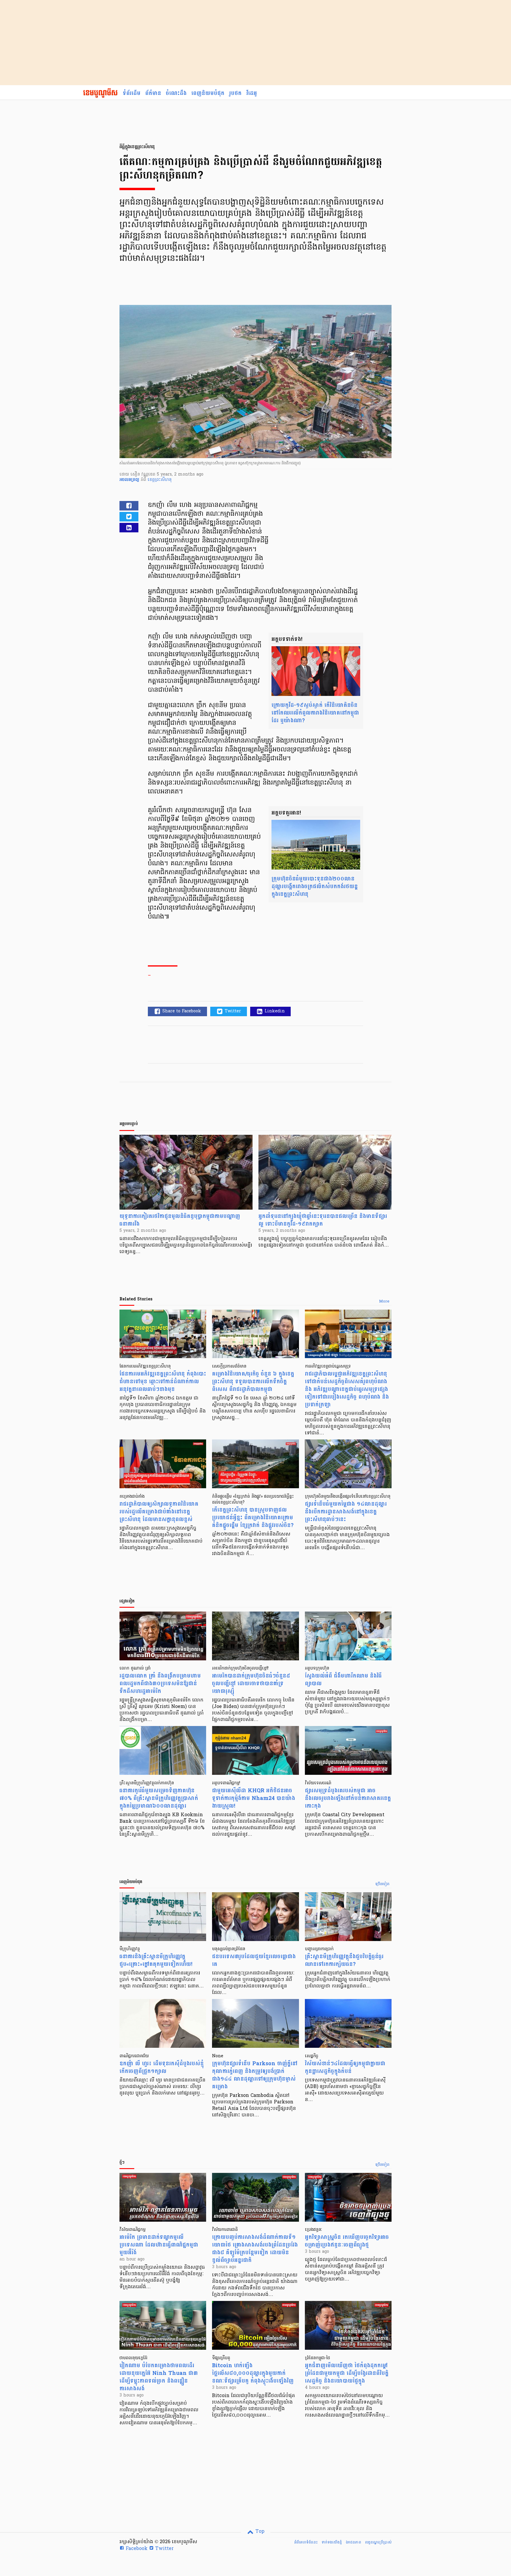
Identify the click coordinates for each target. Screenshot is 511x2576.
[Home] (100, 93)
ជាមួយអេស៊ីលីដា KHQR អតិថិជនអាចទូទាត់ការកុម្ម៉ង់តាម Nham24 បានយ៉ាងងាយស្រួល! (254, 1798)
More (384, 1302)
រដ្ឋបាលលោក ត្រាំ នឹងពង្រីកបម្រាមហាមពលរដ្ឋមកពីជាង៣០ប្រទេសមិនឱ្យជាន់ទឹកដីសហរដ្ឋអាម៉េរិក (160, 1684)
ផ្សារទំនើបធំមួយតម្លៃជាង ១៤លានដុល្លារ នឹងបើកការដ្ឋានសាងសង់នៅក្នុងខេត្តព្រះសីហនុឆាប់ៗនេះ (346, 1512)
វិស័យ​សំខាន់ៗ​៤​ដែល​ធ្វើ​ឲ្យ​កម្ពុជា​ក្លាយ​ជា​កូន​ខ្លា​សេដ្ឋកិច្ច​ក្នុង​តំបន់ (345, 2067)
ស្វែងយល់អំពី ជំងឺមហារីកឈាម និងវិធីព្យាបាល (343, 1680)
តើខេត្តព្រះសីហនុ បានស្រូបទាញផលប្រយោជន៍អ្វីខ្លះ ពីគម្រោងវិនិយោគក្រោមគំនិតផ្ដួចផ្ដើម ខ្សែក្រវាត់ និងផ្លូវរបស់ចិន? (253, 1518)
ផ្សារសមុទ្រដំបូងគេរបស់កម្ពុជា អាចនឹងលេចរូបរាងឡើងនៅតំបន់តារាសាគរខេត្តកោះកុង (348, 1798)
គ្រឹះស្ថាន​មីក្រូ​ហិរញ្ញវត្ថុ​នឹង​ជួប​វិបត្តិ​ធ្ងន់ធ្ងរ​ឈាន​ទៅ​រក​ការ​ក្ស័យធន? (344, 1960)
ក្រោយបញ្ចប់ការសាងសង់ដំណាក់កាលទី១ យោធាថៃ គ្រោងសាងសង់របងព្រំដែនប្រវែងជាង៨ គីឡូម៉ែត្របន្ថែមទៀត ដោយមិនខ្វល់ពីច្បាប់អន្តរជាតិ (255, 2249)
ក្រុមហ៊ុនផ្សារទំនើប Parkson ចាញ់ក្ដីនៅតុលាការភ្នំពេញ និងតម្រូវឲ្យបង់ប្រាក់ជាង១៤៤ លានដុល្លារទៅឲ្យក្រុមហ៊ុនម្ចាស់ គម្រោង (255, 2075)
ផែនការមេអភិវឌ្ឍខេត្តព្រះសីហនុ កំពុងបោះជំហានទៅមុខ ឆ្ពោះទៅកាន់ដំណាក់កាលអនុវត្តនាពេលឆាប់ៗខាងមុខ (163, 1382)
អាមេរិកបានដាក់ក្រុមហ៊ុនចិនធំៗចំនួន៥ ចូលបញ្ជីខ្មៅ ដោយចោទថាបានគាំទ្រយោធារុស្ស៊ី (251, 1684)
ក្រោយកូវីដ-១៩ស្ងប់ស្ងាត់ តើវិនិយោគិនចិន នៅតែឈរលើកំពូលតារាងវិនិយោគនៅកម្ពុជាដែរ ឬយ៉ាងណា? (315, 713)
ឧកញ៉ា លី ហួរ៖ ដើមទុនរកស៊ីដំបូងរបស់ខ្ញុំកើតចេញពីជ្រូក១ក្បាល (162, 2067)
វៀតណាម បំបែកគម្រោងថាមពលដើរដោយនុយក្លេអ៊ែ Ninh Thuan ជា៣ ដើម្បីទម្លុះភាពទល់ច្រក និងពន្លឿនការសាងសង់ (159, 2377)
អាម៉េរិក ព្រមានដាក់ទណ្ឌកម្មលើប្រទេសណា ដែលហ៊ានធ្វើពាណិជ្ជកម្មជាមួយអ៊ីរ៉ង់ (159, 2245)
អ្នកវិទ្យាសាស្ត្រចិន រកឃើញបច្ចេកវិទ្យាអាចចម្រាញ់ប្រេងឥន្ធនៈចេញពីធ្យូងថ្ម (347, 2241)
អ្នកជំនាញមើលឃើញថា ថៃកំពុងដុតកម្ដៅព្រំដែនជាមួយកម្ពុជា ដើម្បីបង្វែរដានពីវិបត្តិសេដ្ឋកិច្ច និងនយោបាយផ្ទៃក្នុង (347, 2373)
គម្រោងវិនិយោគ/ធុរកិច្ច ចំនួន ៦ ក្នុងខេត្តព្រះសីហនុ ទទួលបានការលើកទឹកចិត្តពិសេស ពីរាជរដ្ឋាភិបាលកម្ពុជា (253, 1382)
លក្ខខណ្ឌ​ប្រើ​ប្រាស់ (378, 2542)
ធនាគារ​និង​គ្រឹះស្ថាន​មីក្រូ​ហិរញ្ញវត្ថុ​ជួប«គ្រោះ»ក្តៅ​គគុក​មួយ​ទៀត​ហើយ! (156, 1960)
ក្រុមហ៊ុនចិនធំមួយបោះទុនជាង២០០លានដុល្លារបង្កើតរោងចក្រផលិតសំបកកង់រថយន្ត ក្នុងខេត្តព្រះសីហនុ (315, 887)
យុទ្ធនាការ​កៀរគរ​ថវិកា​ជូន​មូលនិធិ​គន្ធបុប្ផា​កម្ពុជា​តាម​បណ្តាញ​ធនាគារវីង (180, 1220)
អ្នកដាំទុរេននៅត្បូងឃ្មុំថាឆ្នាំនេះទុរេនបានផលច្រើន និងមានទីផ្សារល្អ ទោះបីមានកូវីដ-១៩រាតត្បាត (323, 1220)
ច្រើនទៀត (383, 1884)
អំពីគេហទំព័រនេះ (306, 2542)
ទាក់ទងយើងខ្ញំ (332, 2542)
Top (259, 2532)
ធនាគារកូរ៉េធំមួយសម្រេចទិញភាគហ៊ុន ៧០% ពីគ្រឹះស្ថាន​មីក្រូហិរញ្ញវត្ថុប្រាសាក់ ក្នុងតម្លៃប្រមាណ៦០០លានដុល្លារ (159, 1798)
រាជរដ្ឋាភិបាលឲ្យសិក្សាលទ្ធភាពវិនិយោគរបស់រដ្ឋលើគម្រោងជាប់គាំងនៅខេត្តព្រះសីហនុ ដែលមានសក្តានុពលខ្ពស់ (159, 1512)
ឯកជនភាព (353, 2542)
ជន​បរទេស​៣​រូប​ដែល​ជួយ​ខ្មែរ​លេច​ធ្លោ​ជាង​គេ (254, 1960)
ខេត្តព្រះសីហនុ (160, 480)
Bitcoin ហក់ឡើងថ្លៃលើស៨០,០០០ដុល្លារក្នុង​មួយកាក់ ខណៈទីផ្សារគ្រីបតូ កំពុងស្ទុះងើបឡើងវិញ (253, 2373)
